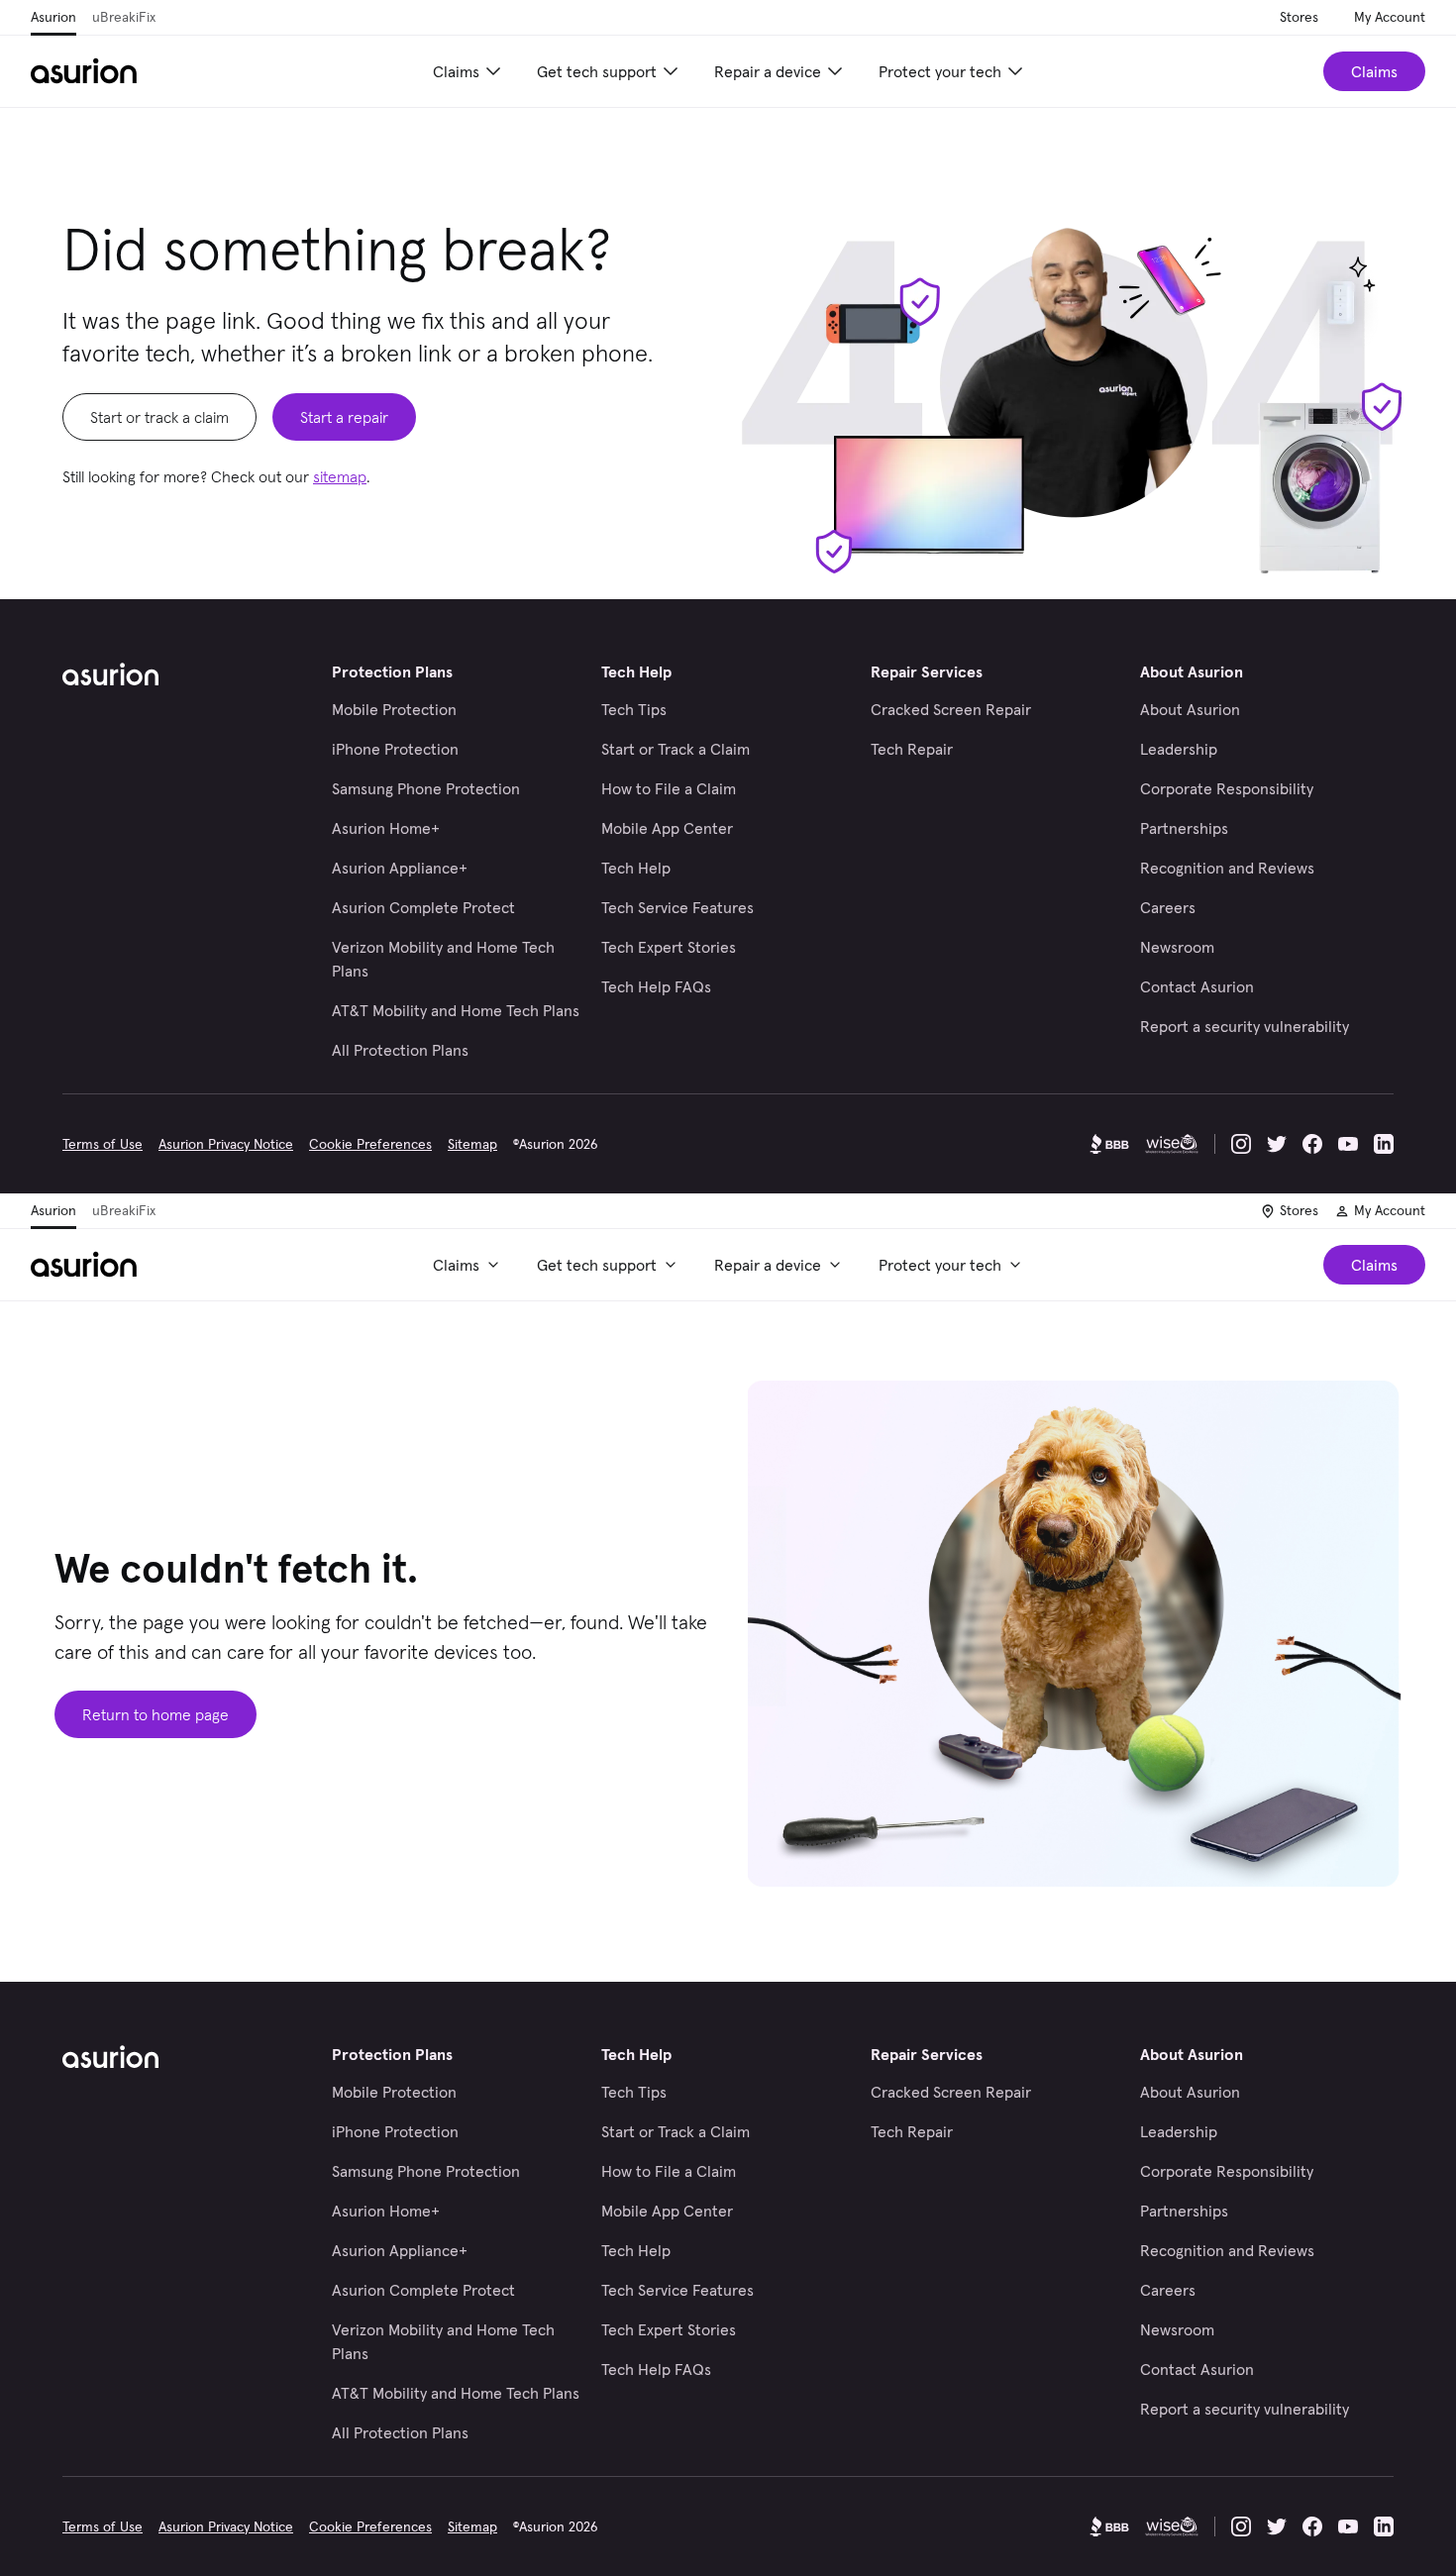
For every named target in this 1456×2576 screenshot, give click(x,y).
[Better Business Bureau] (1109, 1144)
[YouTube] (1348, 1144)
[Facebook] (1312, 1144)
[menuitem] (469, 71)
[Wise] (1172, 1144)
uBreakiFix (124, 17)
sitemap (340, 476)
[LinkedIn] (1384, 1144)
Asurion (53, 17)
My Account (1390, 17)
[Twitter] (1277, 1144)
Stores (1299, 17)
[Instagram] (1241, 1144)
